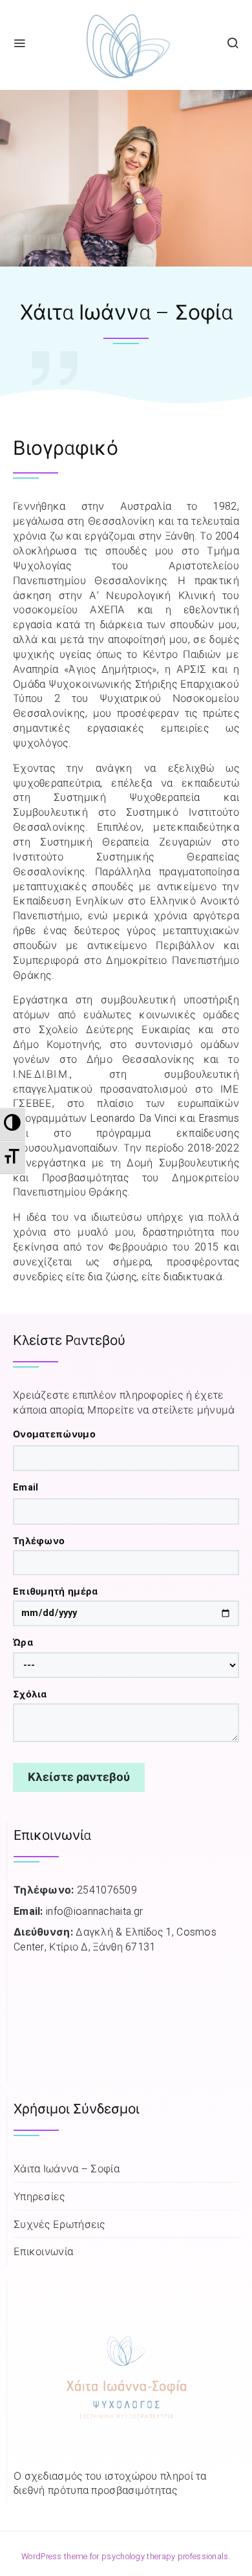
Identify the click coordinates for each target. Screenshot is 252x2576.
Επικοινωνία (43, 2252)
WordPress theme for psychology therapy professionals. (126, 2557)
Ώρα (23, 1643)
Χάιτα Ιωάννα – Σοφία (67, 2169)
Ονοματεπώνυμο (54, 1435)
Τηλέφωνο (39, 1542)
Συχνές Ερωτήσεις (59, 2225)
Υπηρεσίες (39, 2197)
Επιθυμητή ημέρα (56, 1592)
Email (26, 1488)
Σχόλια (30, 1695)
